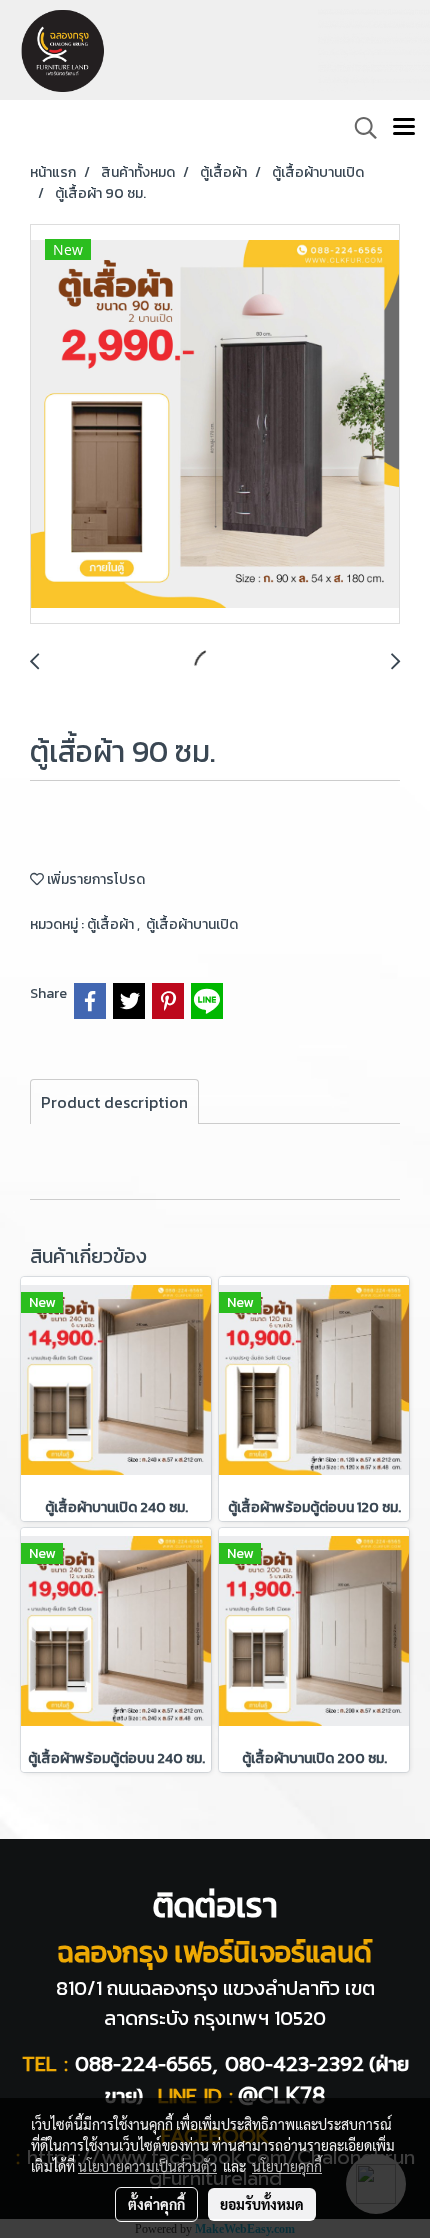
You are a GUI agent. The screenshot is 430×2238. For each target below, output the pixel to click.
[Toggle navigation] (404, 128)
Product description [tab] (114, 1102)
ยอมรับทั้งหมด (262, 2204)
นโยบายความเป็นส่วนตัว (147, 2166)
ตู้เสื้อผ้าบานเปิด (192, 924)
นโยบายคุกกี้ (287, 2166)
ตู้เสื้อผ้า (112, 924)
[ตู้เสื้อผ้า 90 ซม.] (215, 425)
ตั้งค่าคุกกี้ (156, 2204)
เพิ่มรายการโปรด (94, 879)
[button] (359, 128)
